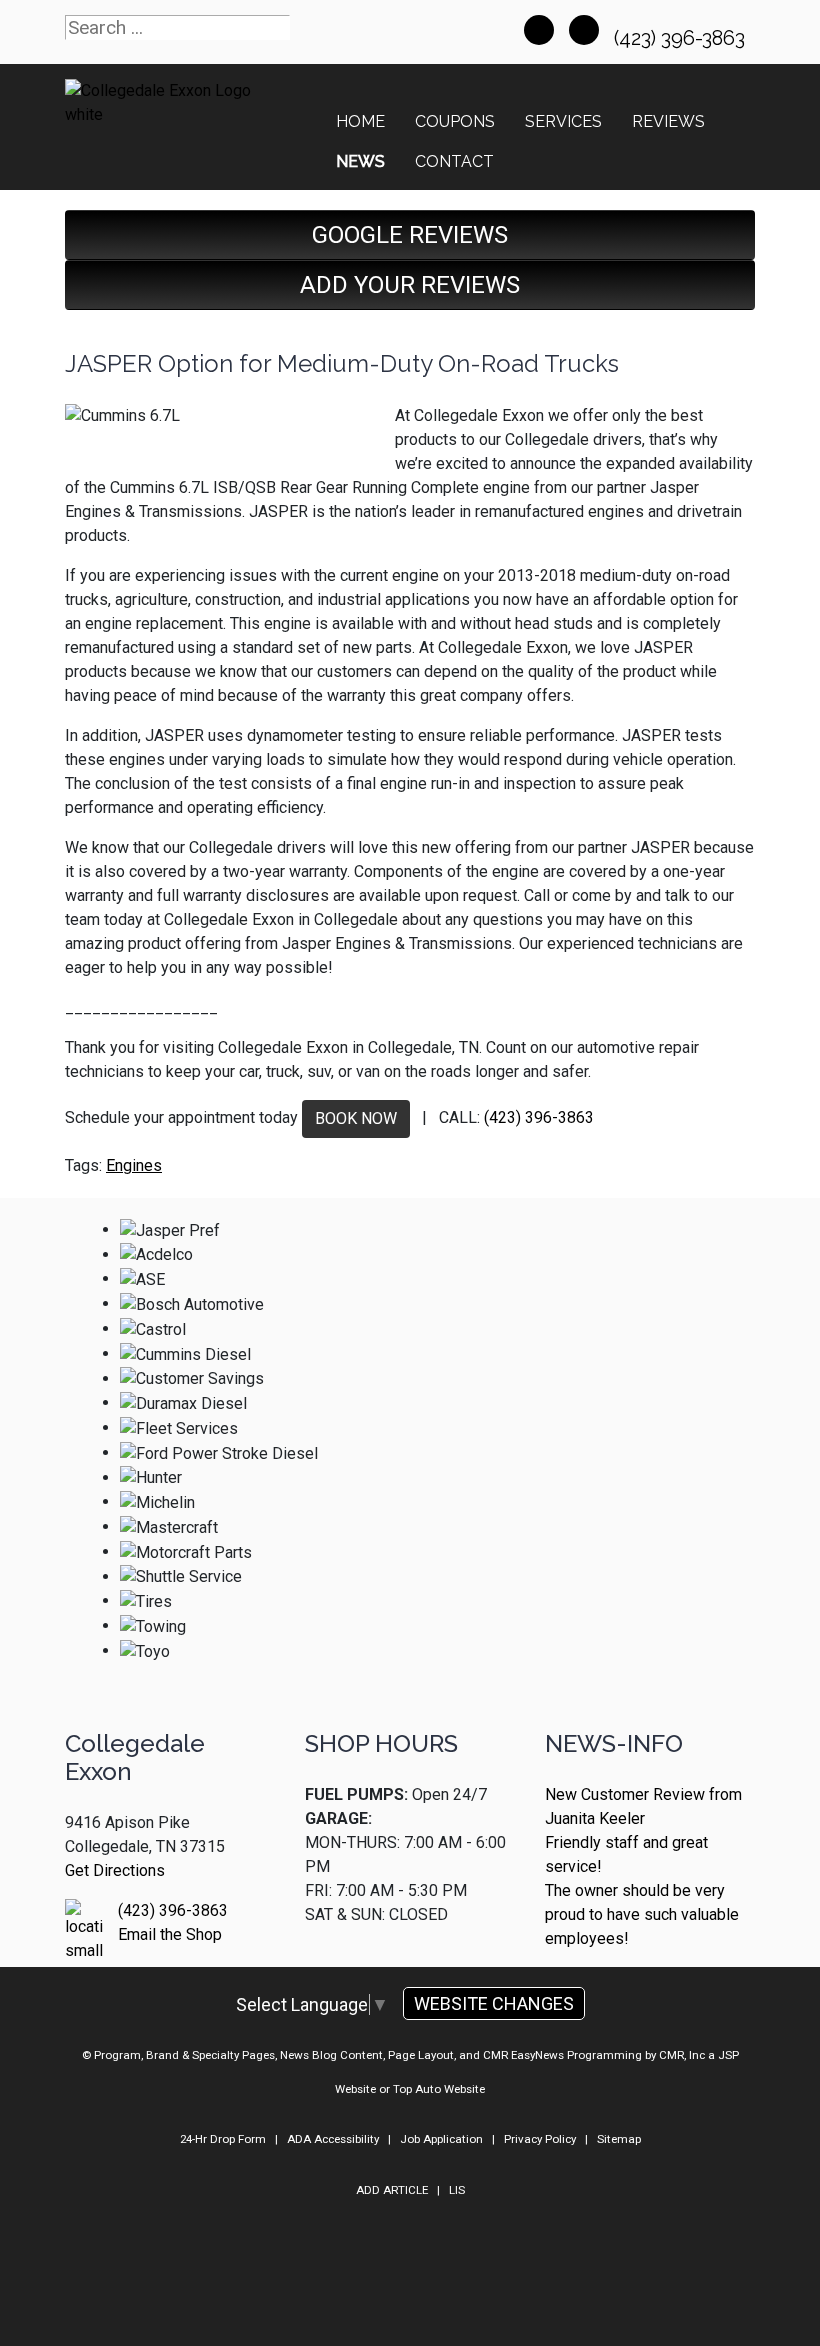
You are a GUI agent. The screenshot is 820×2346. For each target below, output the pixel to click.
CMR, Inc (682, 2055)
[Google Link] (584, 30)
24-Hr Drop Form (223, 2139)
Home (360, 121)
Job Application (441, 2139)
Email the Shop (170, 1934)
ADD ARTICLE (392, 2190)
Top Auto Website (439, 2089)
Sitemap (619, 2139)
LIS (457, 2190)
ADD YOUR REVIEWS (410, 285)
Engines (134, 1165)
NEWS (360, 161)
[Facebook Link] (539, 30)
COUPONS (455, 121)
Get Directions (115, 1870)
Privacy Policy (540, 2139)
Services (563, 121)
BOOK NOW (356, 1118)
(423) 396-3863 (682, 38)
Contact (454, 161)
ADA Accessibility (333, 2139)
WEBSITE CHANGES (494, 2003)
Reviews (668, 121)
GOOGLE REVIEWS (410, 235)
